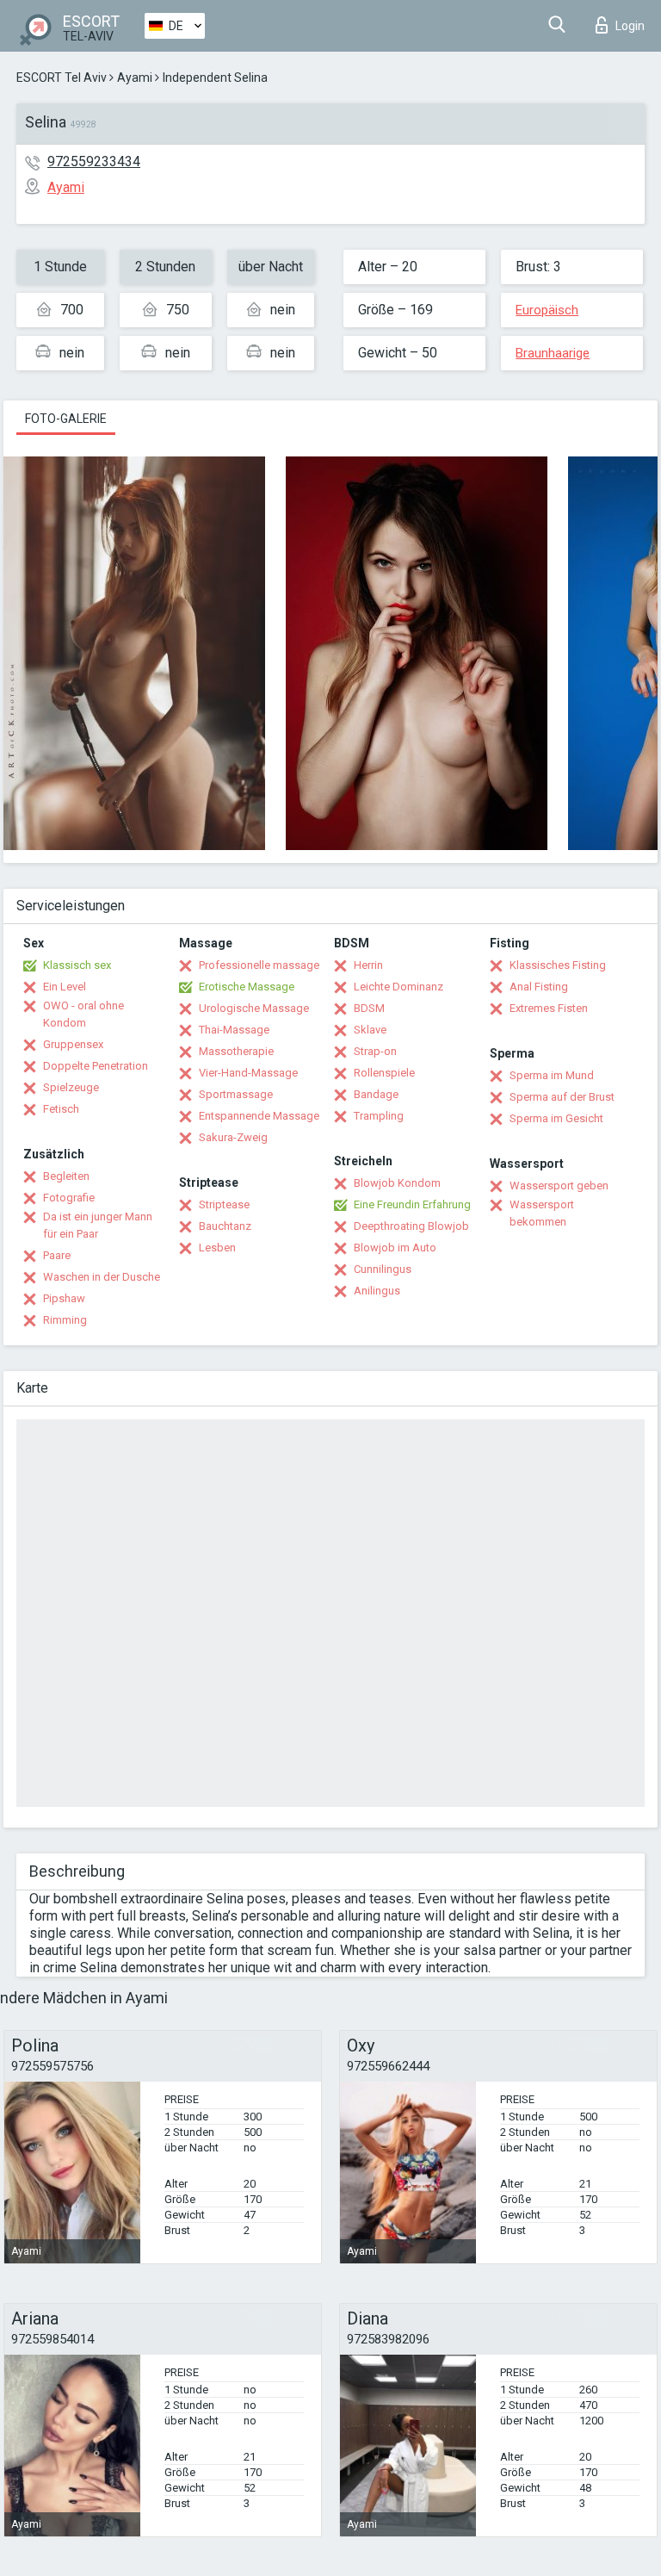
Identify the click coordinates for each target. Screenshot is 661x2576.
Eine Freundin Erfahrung (412, 1204)
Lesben (217, 1248)
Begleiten (66, 1176)
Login (630, 26)
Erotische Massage (247, 987)
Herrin (368, 965)
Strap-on (375, 1051)
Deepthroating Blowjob (411, 1226)
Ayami (135, 78)
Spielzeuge (71, 1087)
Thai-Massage (234, 1030)
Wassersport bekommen (542, 1213)
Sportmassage (236, 1094)
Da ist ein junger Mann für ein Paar (98, 1225)
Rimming (65, 1320)
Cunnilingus (383, 1269)
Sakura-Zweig (233, 1137)
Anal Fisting (539, 987)
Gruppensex (73, 1044)
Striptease (224, 1204)
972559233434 (94, 161)
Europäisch (547, 310)
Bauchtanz (225, 1226)
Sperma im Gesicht (556, 1118)
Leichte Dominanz (398, 987)
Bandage (376, 1094)
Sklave (370, 1030)
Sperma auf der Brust (562, 1097)
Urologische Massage (254, 1008)
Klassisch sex (77, 965)
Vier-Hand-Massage (248, 1073)
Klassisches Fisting (558, 965)
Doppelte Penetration (96, 1066)
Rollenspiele (384, 1073)
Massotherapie (236, 1051)
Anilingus (377, 1291)
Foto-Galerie (66, 419)
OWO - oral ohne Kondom (83, 1014)
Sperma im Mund (552, 1075)
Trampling (379, 1116)
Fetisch (61, 1109)
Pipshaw (64, 1298)
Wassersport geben (559, 1186)
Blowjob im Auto (395, 1248)
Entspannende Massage (259, 1116)
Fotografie (69, 1198)
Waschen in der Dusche (102, 1277)
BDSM (369, 1008)
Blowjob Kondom (397, 1183)
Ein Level (65, 987)
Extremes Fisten (549, 1008)
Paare (57, 1255)
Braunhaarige (553, 353)
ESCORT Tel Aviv (62, 78)
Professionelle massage (259, 965)
